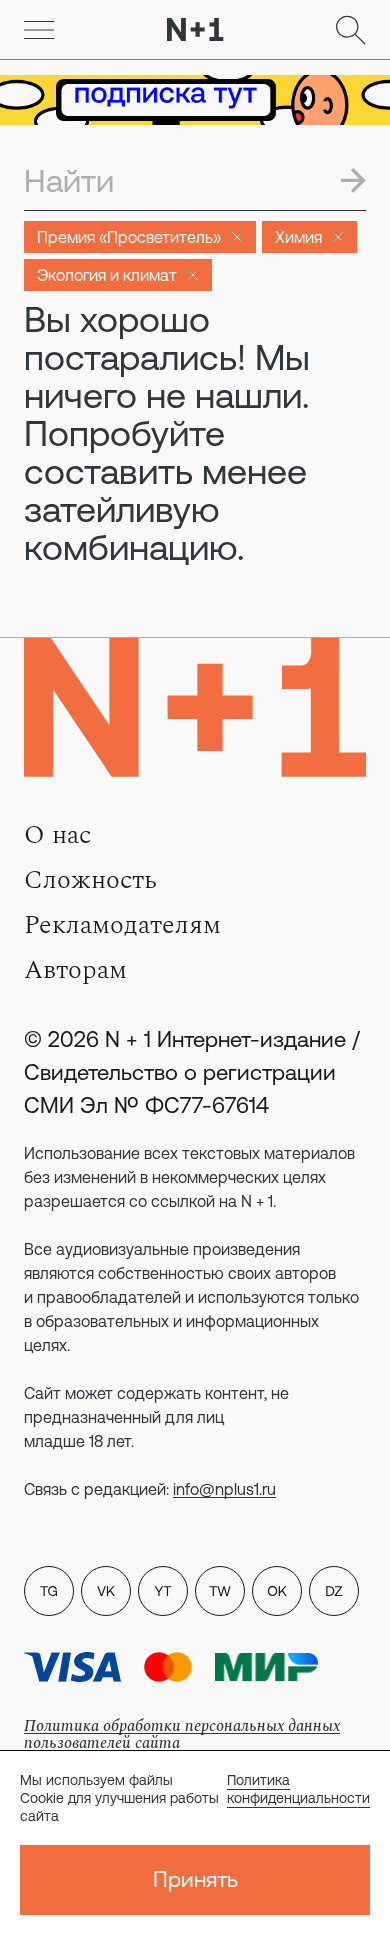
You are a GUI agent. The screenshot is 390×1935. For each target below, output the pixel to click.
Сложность (90, 880)
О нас (57, 835)
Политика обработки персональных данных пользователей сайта (182, 1734)
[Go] (39, 30)
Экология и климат (107, 275)
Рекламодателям (122, 925)
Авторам (75, 970)
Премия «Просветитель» (129, 237)
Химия (298, 237)
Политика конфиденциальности (298, 1789)
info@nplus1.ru (224, 1489)
